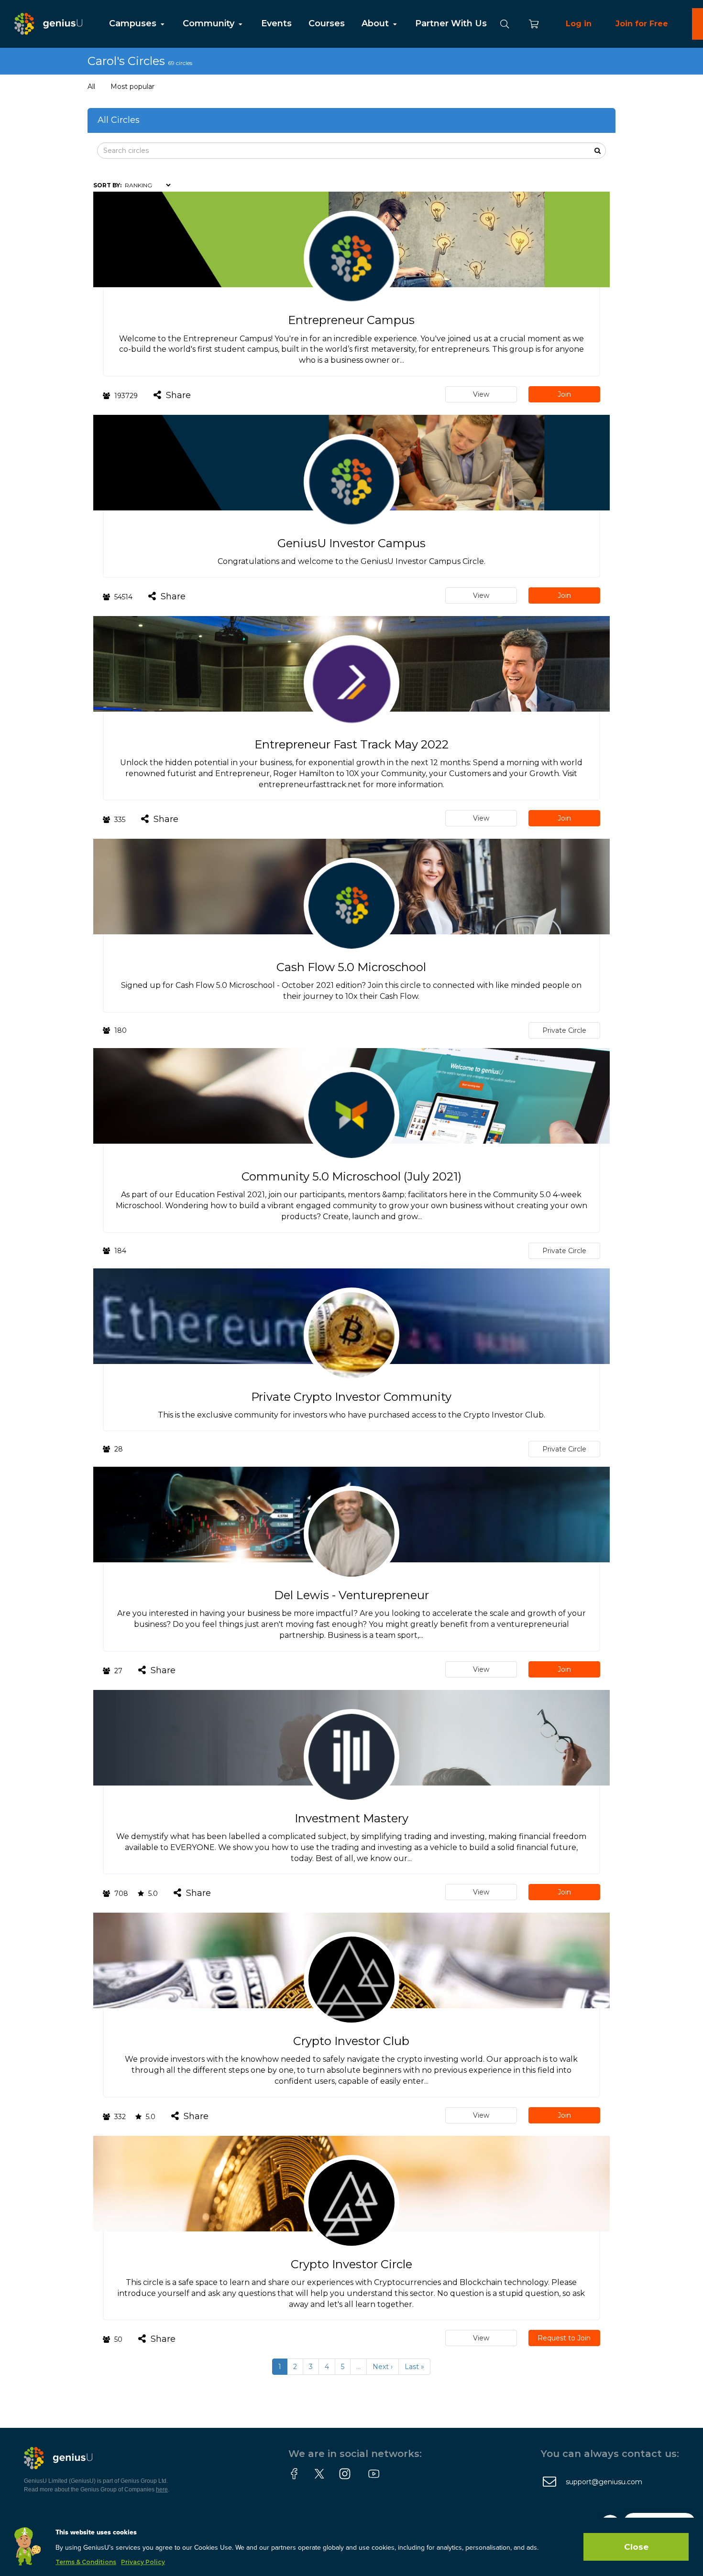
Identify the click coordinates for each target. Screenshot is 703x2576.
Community (210, 23)
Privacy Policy (143, 2562)
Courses (327, 23)
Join (564, 394)
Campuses (134, 23)
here (162, 2489)
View (481, 394)
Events (276, 23)
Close (636, 2547)
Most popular (132, 87)
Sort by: (107, 185)
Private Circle (564, 1030)
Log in (579, 24)
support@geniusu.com (604, 2482)
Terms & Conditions (86, 2562)
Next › (383, 2367)
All (91, 87)
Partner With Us (451, 23)
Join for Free (642, 24)
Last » (414, 2367)
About (376, 23)
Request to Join (564, 2338)
